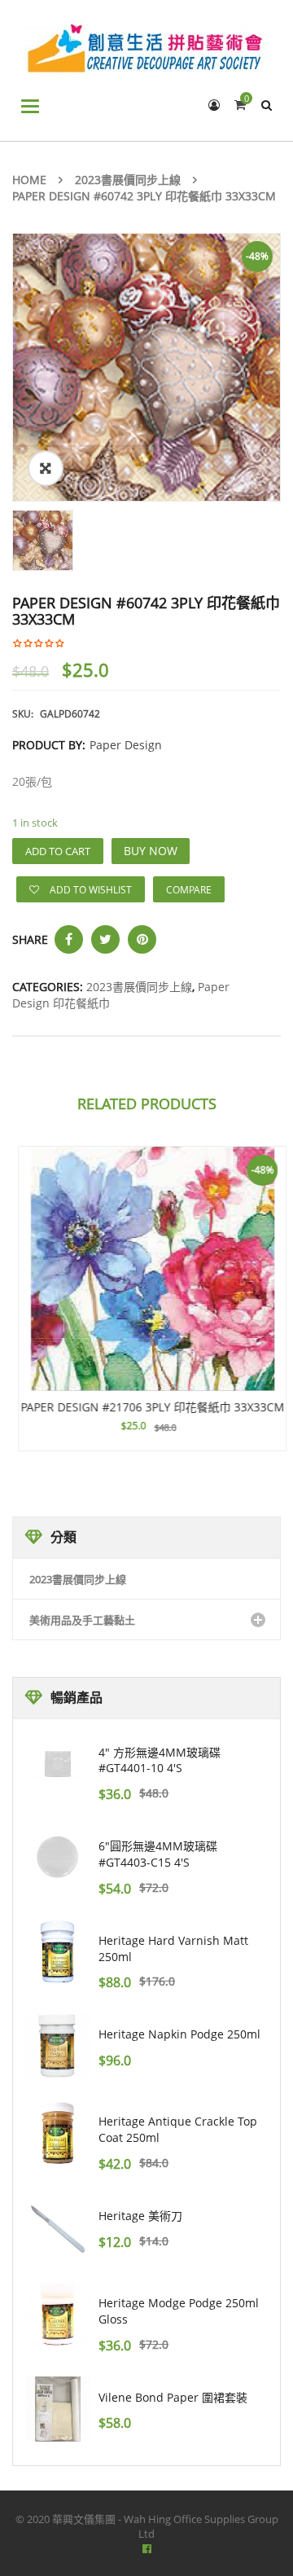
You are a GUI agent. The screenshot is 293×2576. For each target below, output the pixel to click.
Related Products (147, 1104)
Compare (189, 890)
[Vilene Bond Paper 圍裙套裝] (58, 2409)
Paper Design (126, 745)
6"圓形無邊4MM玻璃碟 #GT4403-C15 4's (158, 1854)
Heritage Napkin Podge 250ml (179, 2034)
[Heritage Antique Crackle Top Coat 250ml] (58, 2133)
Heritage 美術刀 (140, 2216)
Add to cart (58, 851)
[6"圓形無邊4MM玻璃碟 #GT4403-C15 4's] (58, 1858)
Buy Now (151, 851)
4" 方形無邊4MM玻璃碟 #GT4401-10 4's (160, 1760)
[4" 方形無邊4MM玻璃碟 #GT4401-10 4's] (58, 1764)
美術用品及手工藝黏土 (82, 1620)
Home (29, 180)
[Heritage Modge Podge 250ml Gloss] (58, 2315)
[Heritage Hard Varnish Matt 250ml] (58, 1952)
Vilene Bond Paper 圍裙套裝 (173, 2397)
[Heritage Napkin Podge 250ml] (58, 2046)
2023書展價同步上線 (128, 180)
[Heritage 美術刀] (58, 2227)
